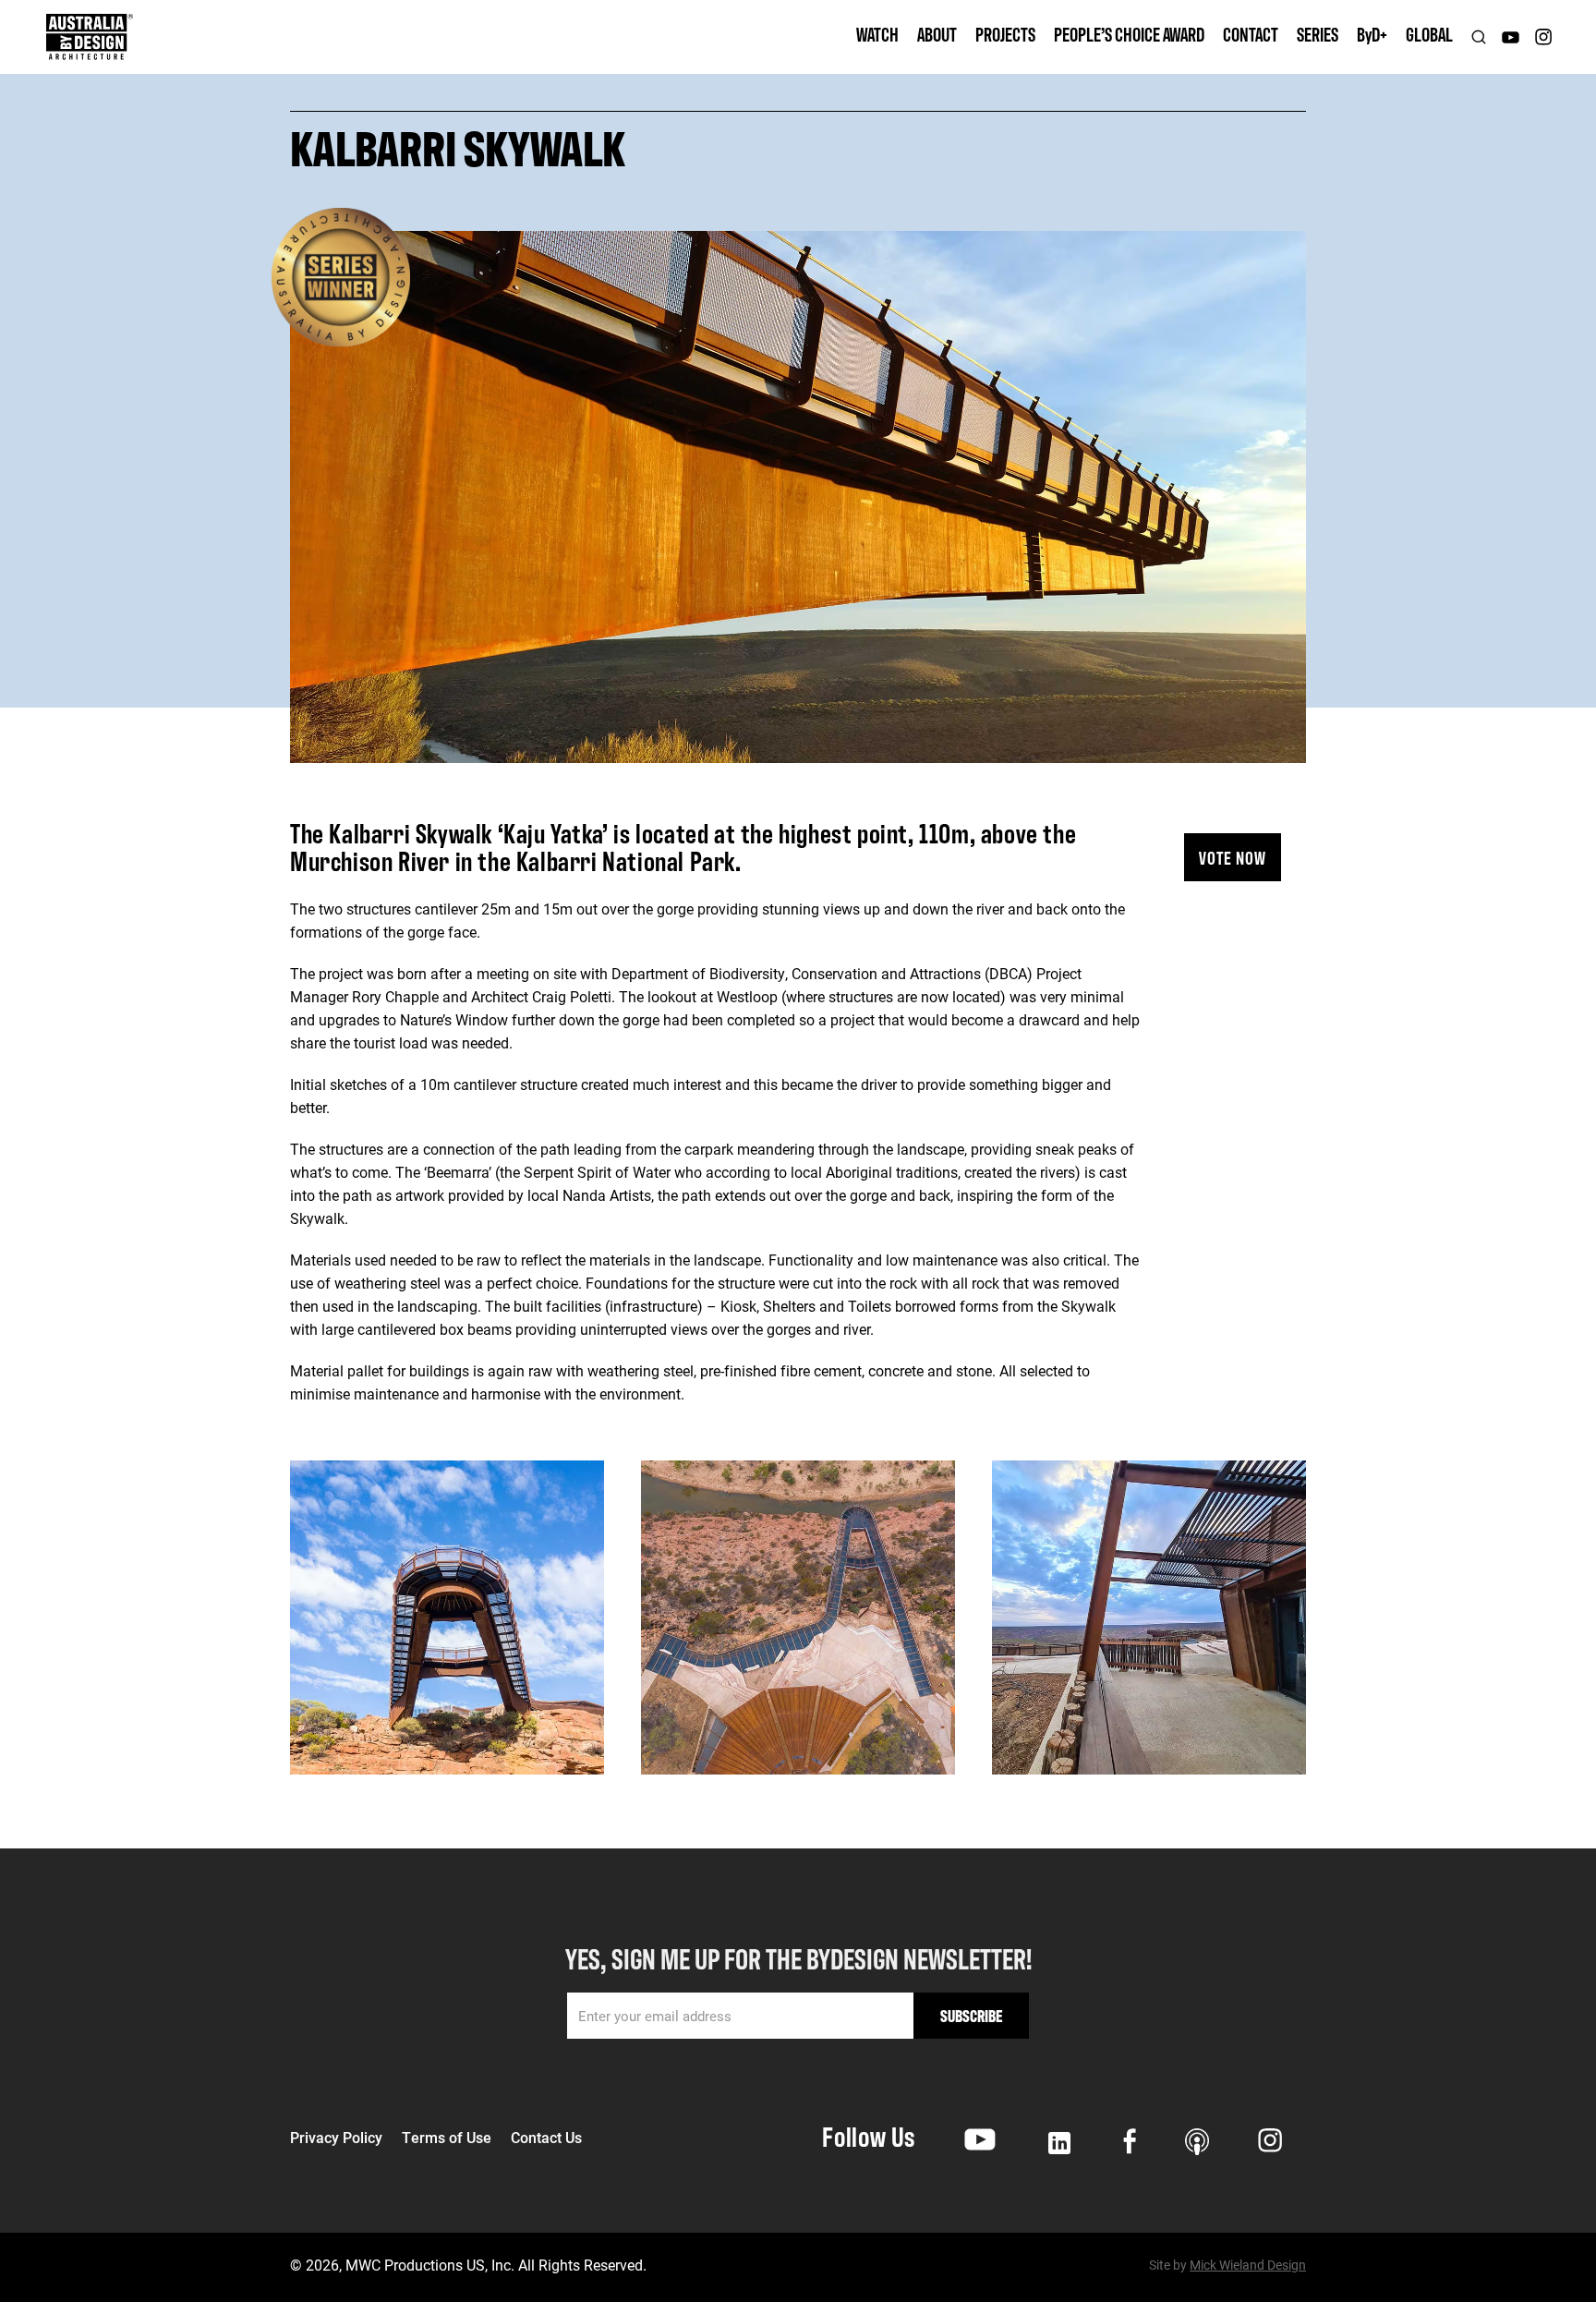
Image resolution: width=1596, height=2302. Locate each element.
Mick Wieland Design (1248, 2265)
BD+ (1372, 34)
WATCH (877, 34)
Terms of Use (447, 2138)
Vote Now (1233, 857)
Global (1429, 34)
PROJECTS (1005, 34)
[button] (937, 37)
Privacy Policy (336, 2138)
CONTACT (1251, 34)
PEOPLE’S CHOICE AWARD (1129, 34)
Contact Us (546, 2138)
